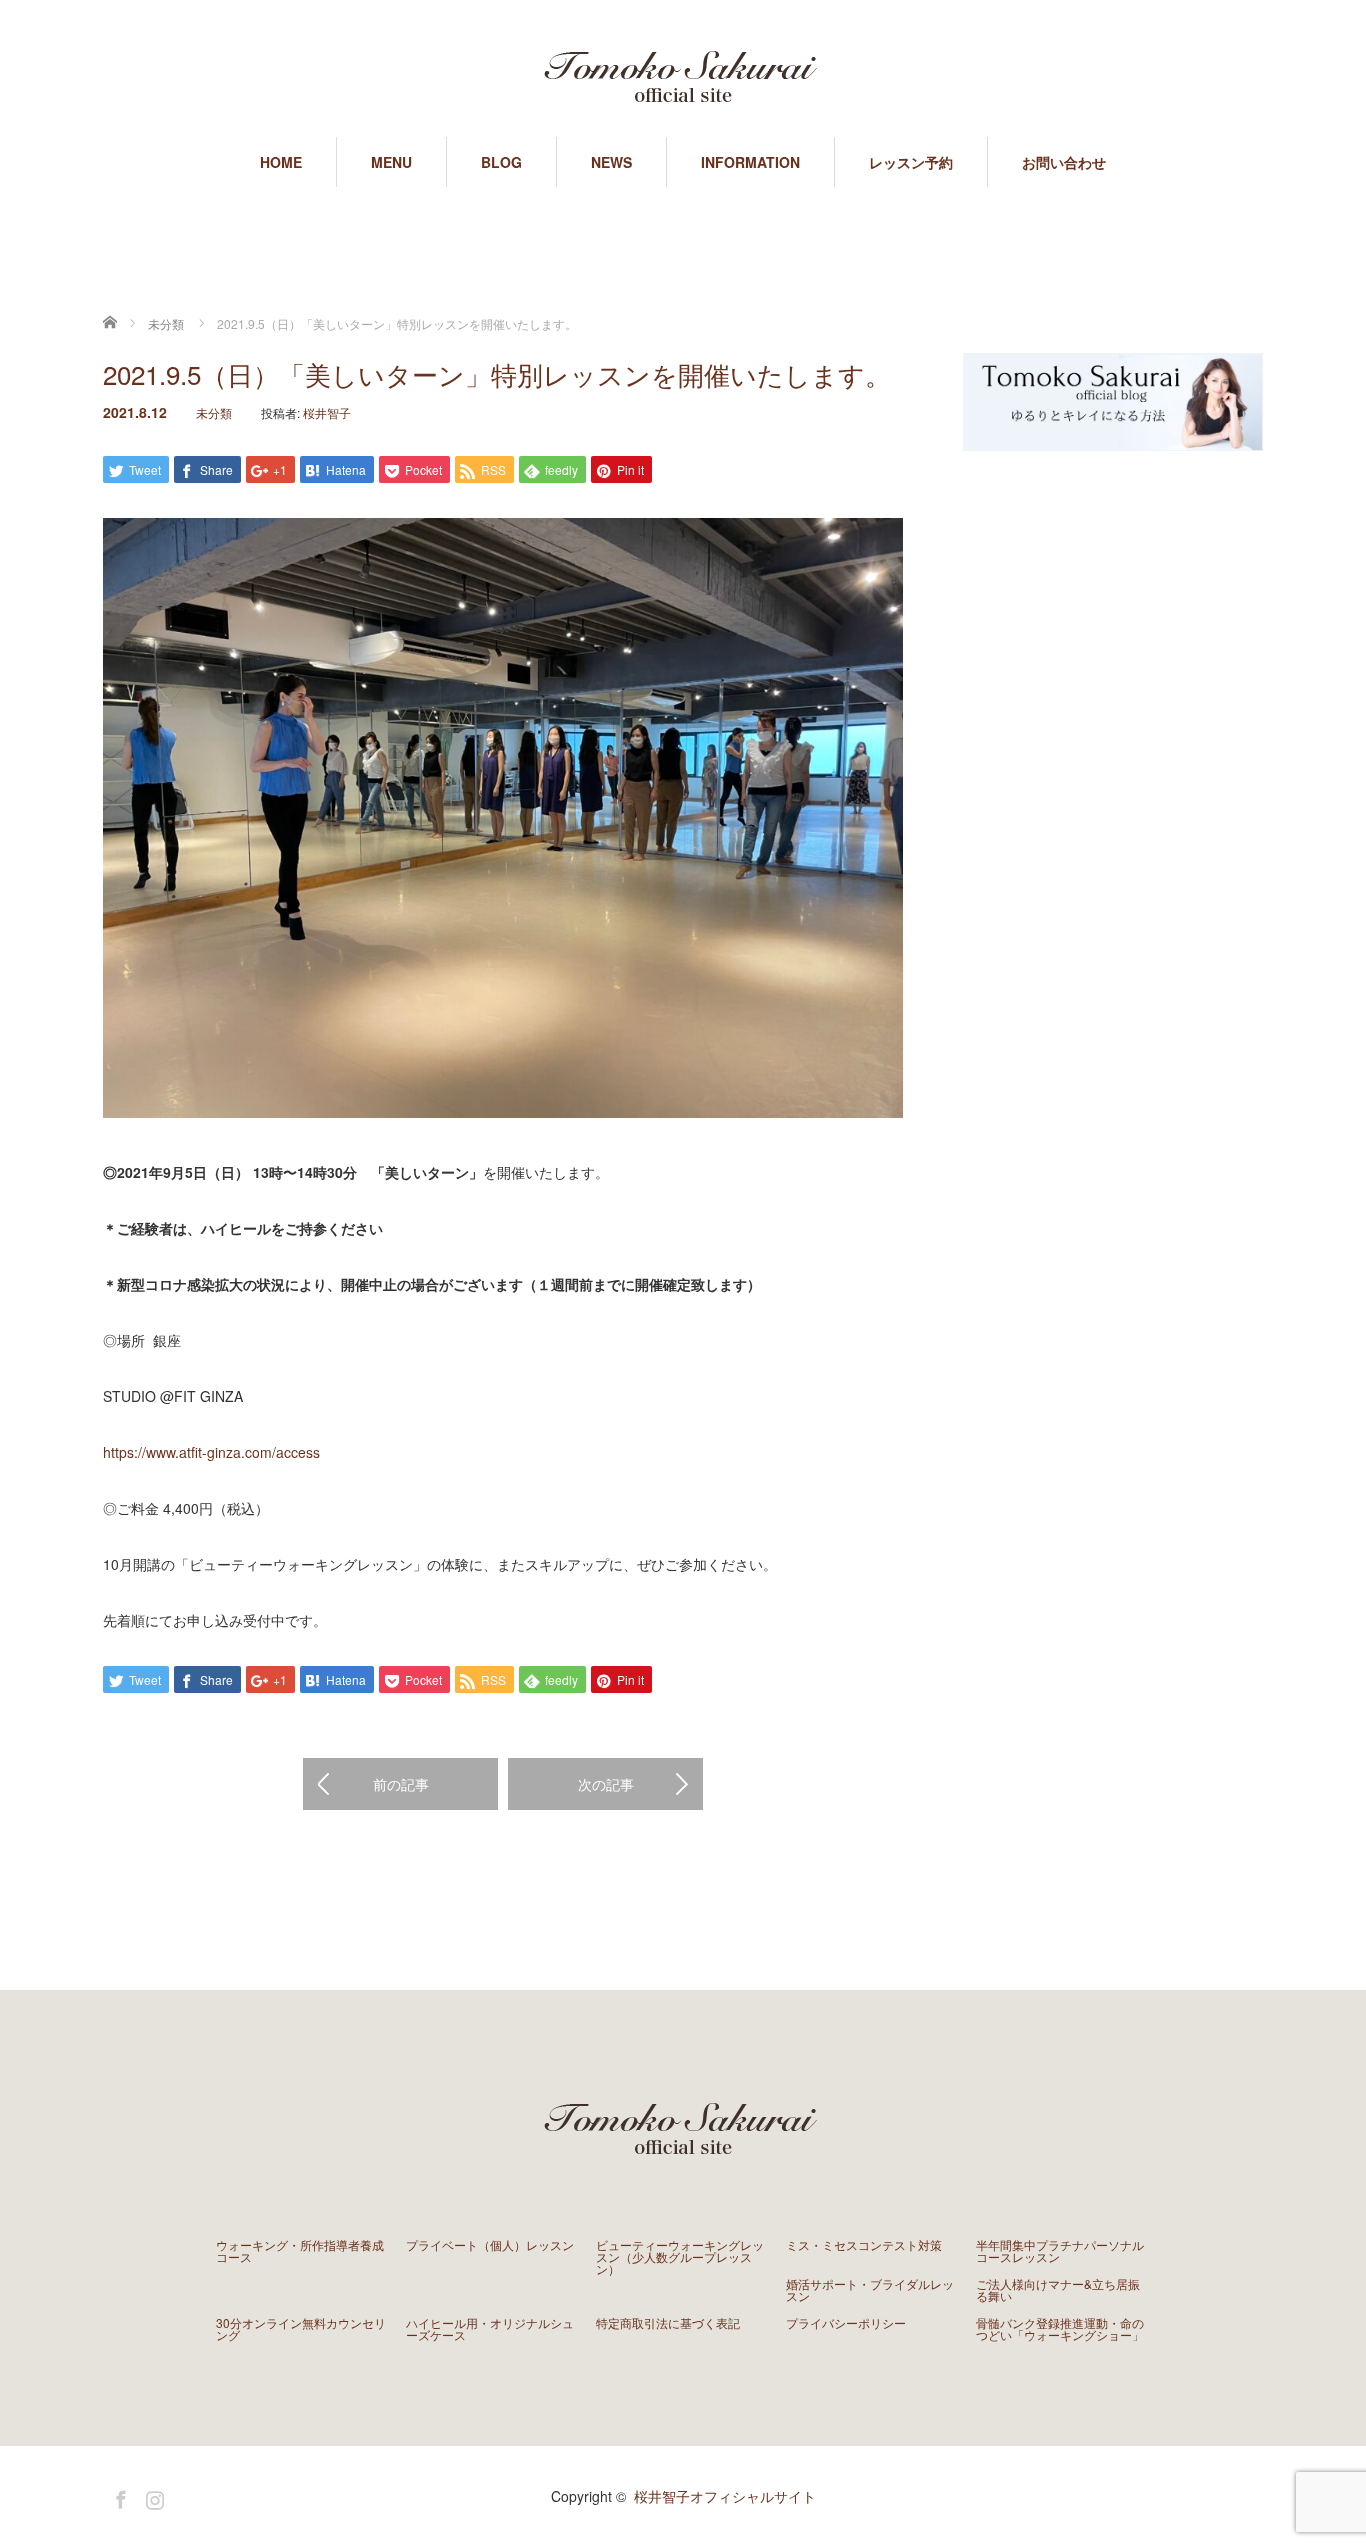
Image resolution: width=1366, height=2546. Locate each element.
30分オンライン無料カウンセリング (301, 2329)
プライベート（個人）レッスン (490, 2245)
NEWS (611, 162)
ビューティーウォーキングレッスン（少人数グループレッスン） (680, 2257)
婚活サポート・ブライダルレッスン (870, 2290)
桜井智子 (327, 412)
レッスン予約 (911, 162)
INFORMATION (750, 162)
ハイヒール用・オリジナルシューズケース (490, 2329)
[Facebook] (118, 2496)
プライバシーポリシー (846, 2323)
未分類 (214, 412)
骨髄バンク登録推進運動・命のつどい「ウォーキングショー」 (1060, 2329)
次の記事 (606, 1784)
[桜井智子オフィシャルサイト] (683, 80)
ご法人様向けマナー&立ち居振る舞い (1058, 2290)
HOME (281, 162)
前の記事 (401, 1784)
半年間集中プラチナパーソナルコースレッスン (1060, 2251)
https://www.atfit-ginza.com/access (211, 1452)
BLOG (501, 162)
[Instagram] (152, 2496)
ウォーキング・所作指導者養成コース (300, 2251)
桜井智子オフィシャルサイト (725, 2496)
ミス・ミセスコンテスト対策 (864, 2245)
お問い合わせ (1064, 162)
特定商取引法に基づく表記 (668, 2323)
